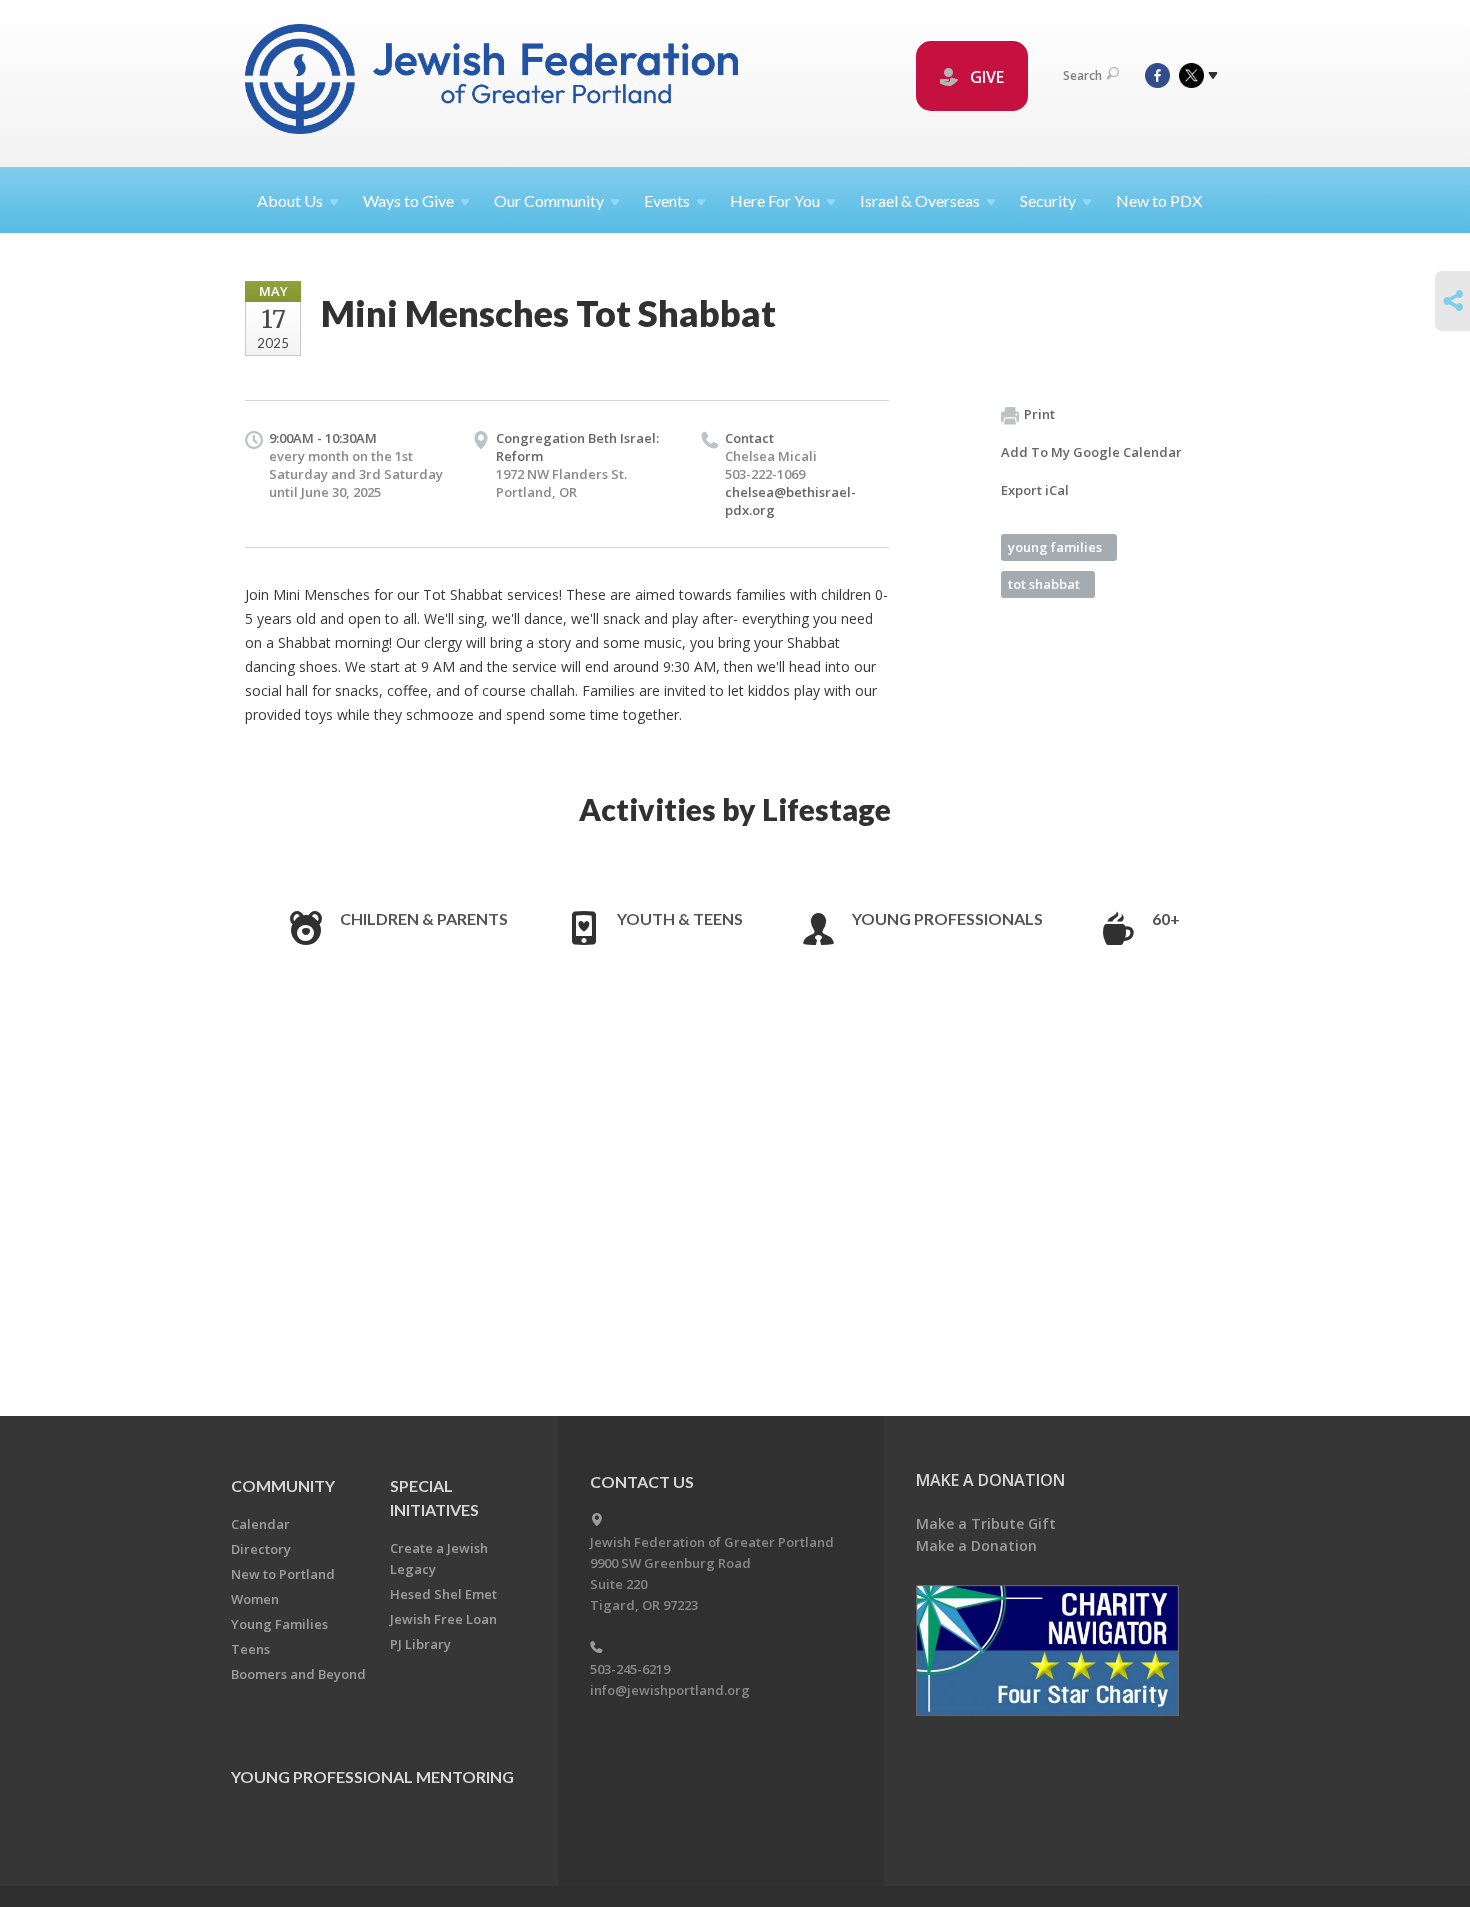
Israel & (920, 200)
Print (1039, 414)
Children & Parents (424, 918)
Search (1082, 75)
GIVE (985, 77)
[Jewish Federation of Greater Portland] (493, 82)
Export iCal (1035, 490)
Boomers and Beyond (298, 1674)
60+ (1166, 918)
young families (1055, 547)
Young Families (279, 1624)
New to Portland (283, 1574)
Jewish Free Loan (443, 1619)
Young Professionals (947, 918)
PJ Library (420, 1644)
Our (549, 200)
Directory (261, 1549)
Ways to (408, 200)
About (290, 200)
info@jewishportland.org (670, 1690)
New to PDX (1159, 200)
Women (255, 1599)
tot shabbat (1044, 584)
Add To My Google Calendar (1091, 452)
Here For (775, 200)
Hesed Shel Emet (443, 1594)
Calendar (260, 1524)
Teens (250, 1649)
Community (283, 1485)
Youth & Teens (680, 918)
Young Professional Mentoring (372, 1776)
